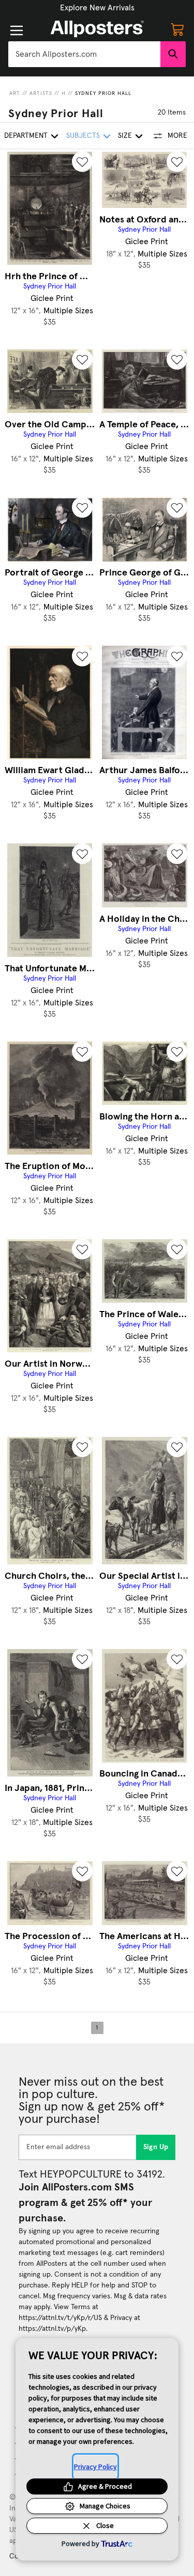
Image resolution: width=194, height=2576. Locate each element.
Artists (41, 93)
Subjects (83, 136)
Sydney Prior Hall (103, 93)
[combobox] (84, 54)
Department (26, 136)
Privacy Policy (95, 2467)
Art (15, 93)
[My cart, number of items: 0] (177, 29)
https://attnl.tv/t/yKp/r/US (60, 2318)
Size (125, 136)
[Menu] (17, 30)
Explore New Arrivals (97, 8)
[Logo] (97, 29)
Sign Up (156, 2147)
